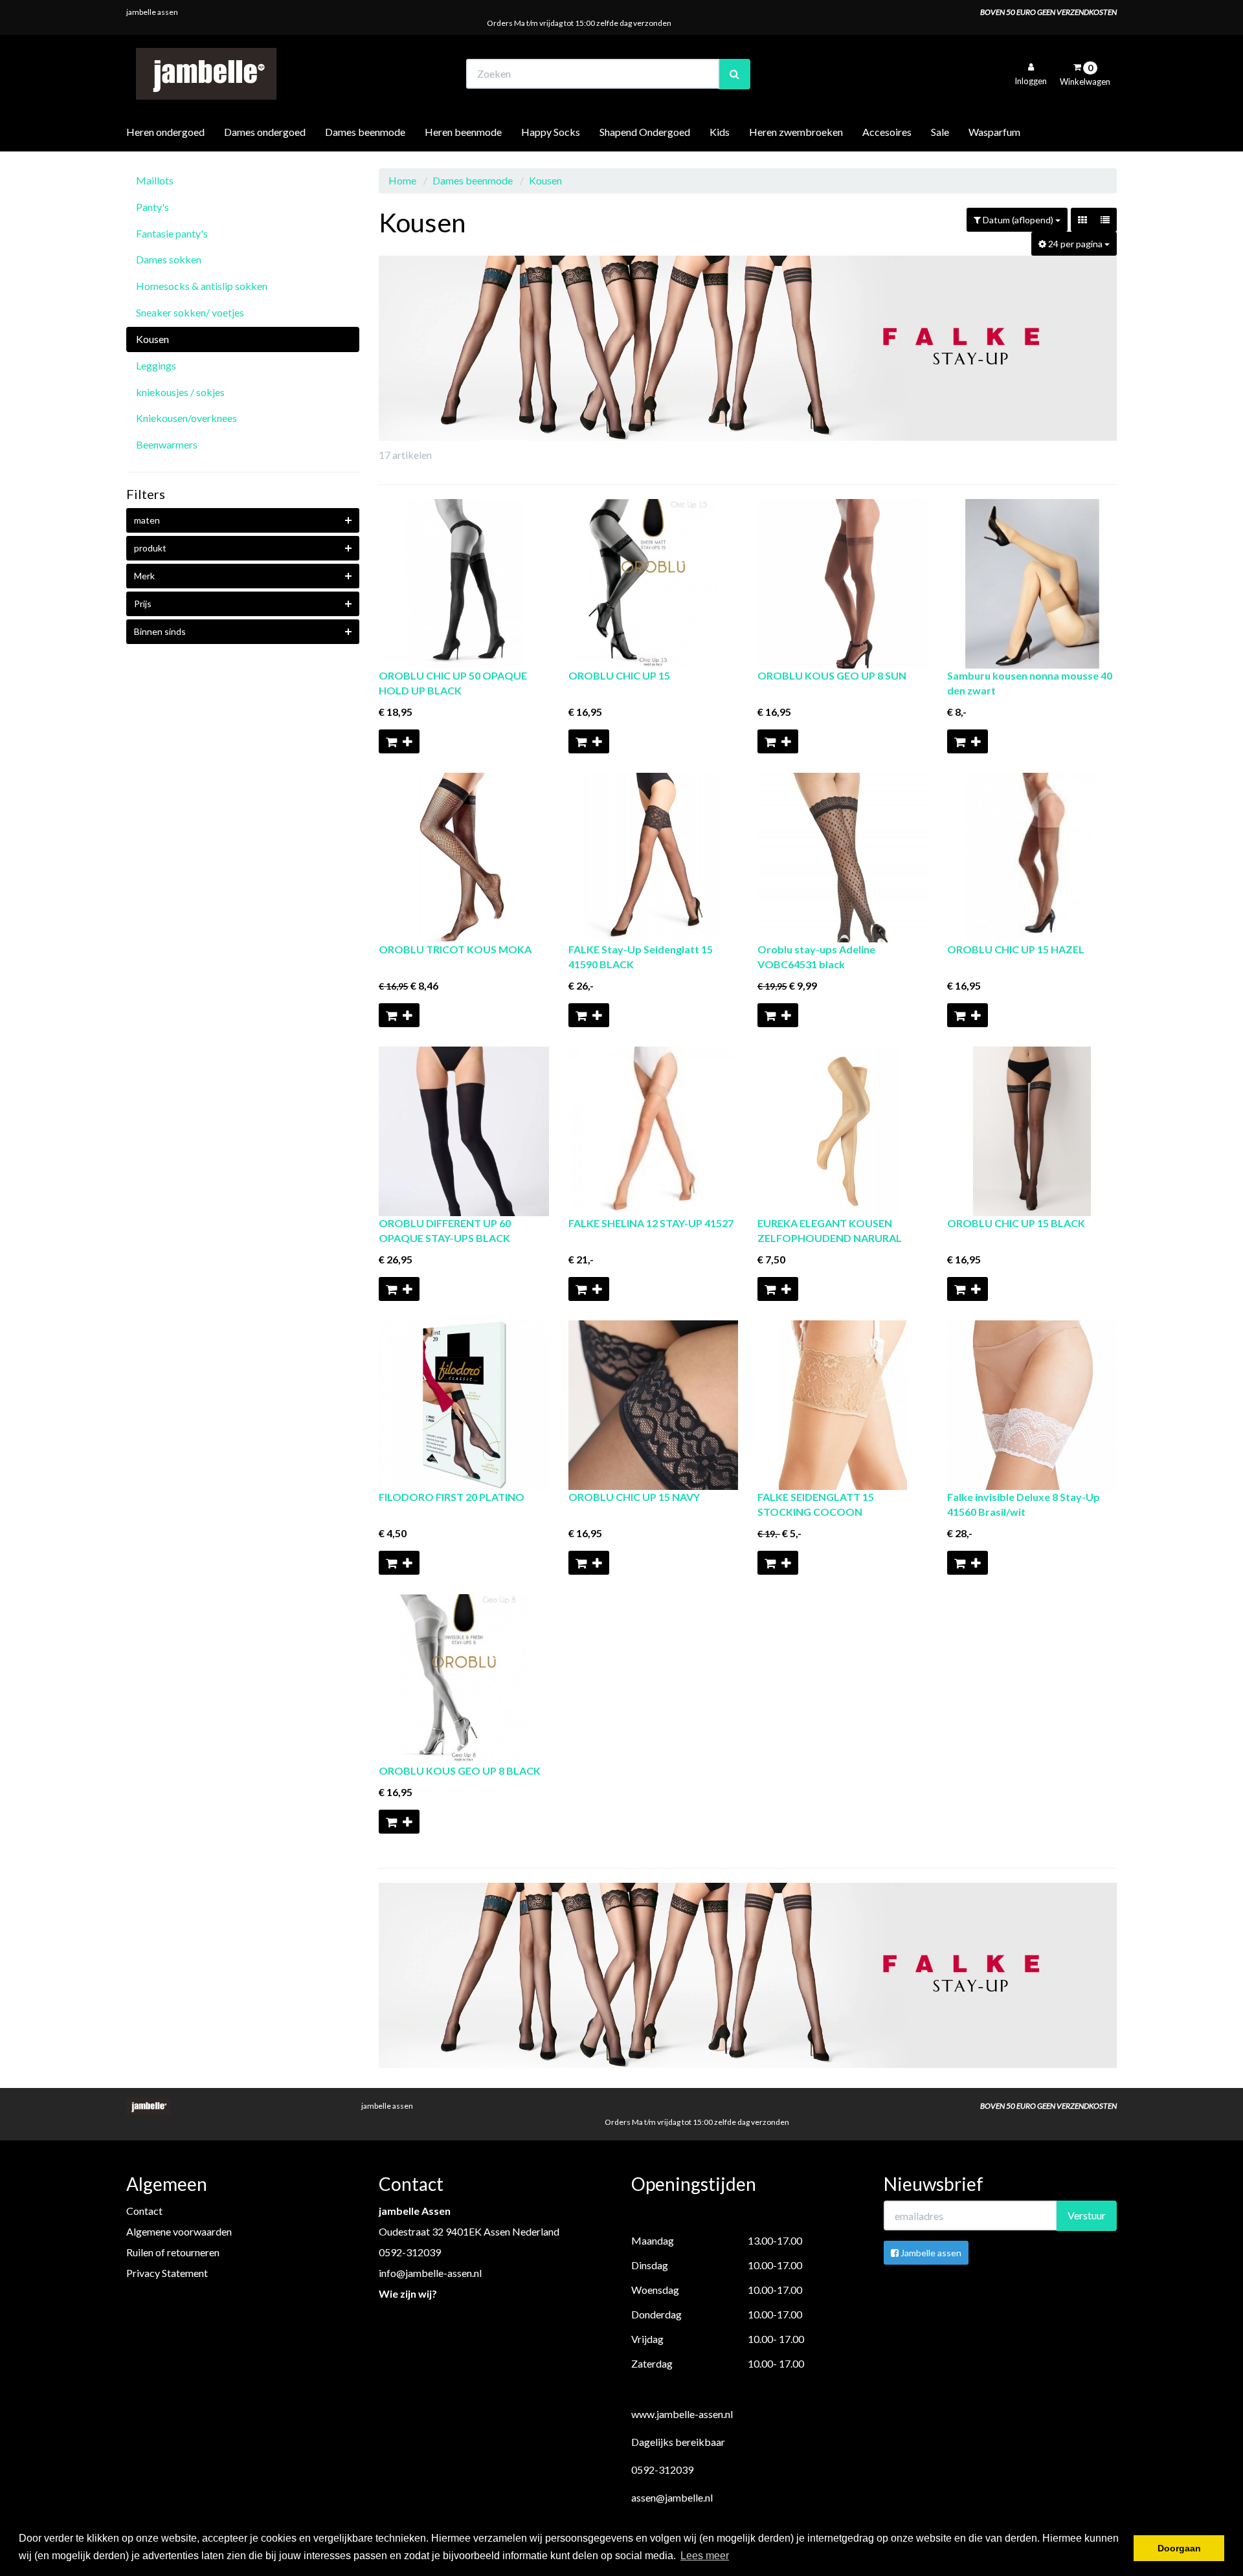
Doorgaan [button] (1179, 2548)
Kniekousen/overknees (186, 418)
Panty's (152, 207)
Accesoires (887, 132)
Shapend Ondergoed (645, 132)
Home (402, 180)
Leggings (156, 365)
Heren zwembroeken (796, 132)
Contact (144, 2211)
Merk (144, 576)
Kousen (152, 339)
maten (147, 520)
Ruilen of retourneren (173, 2252)
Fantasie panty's (172, 233)
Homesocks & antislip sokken (202, 286)
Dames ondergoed (265, 132)
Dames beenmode (365, 132)
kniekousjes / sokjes (180, 392)
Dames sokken (169, 259)
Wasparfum (994, 132)
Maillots (155, 180)
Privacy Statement (167, 2273)
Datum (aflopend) (1018, 220)
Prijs (143, 604)
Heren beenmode (463, 132)
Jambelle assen (930, 2253)
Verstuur (1087, 2215)
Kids (720, 132)
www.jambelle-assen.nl (682, 2414)
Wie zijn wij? (408, 2293)
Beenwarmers (167, 444)
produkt (150, 548)
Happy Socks (551, 132)
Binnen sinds (160, 631)
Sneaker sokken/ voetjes (190, 312)
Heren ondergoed (165, 132)
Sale (940, 132)
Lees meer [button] (705, 2556)
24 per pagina (1075, 244)
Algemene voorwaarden (179, 2231)
